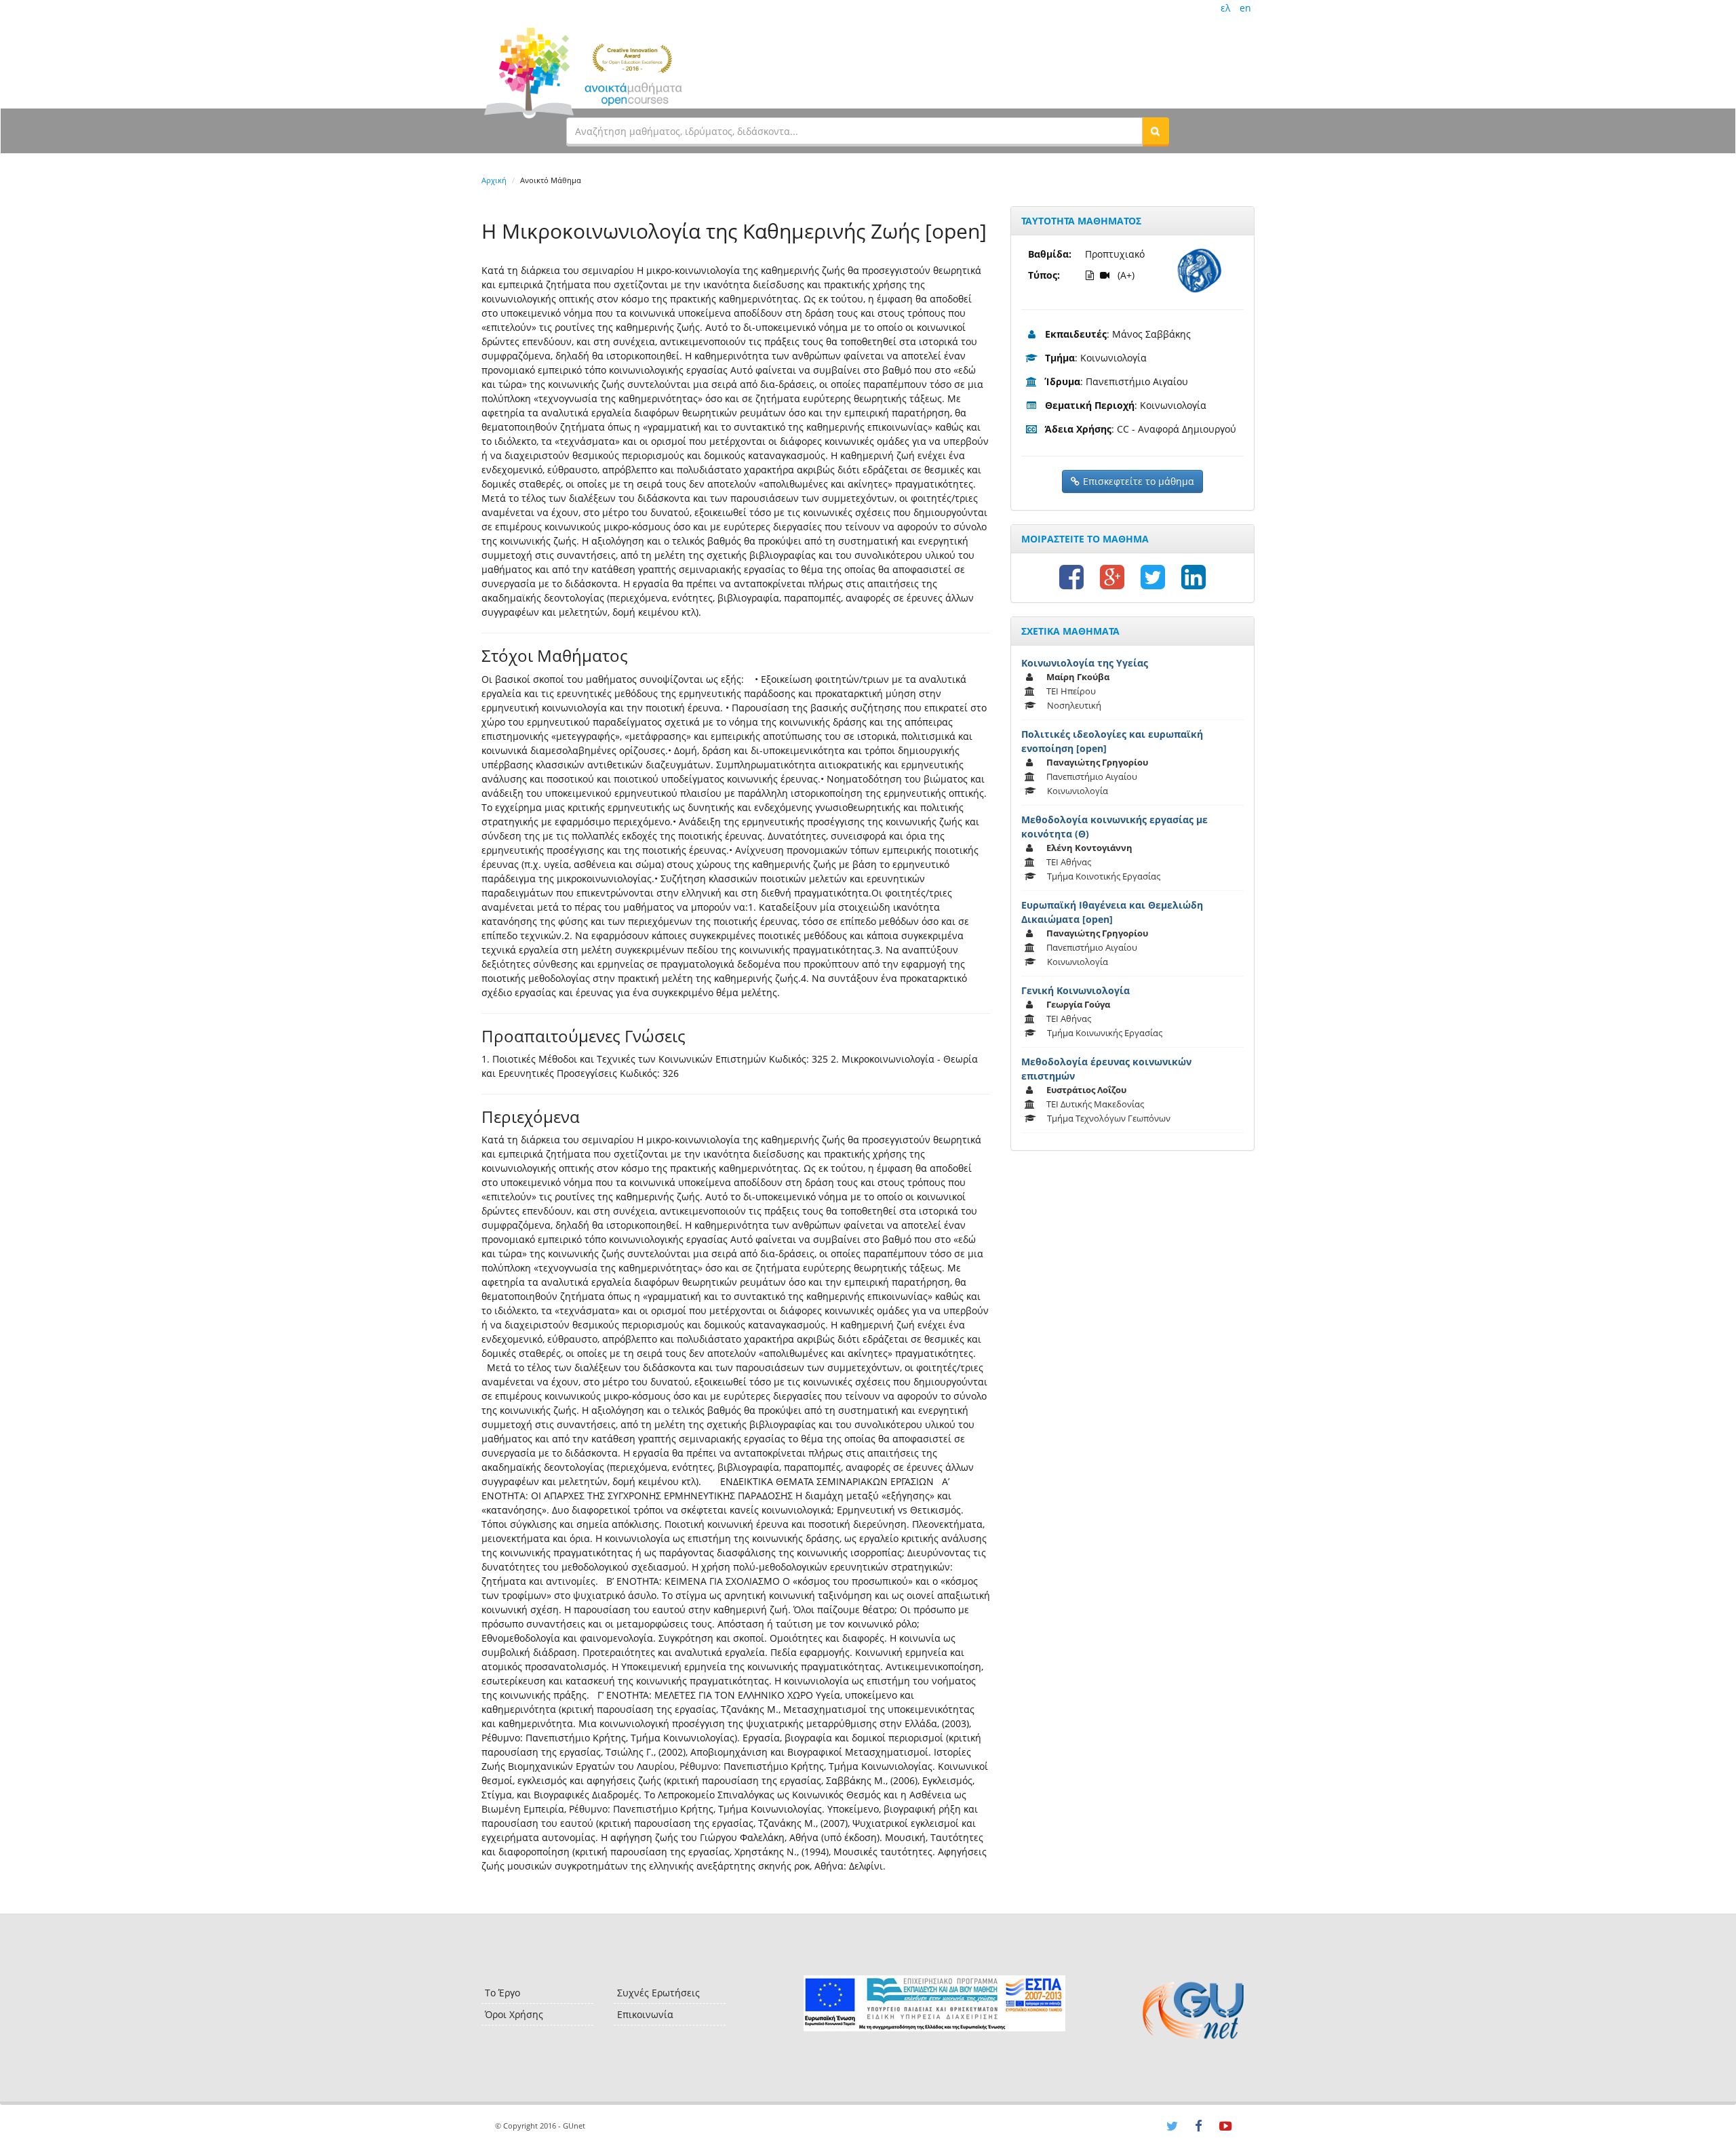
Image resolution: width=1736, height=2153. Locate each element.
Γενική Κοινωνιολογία (1076, 990)
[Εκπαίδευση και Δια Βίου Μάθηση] (934, 2003)
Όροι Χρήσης (514, 2014)
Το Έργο (502, 1993)
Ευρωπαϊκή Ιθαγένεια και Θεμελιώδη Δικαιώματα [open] (1112, 912)
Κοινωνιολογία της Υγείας (1085, 663)
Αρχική (494, 180)
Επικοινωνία (645, 2014)
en (1245, 8)
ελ (1225, 8)
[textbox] (854, 131)
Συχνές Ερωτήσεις (658, 1993)
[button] (1156, 131)
